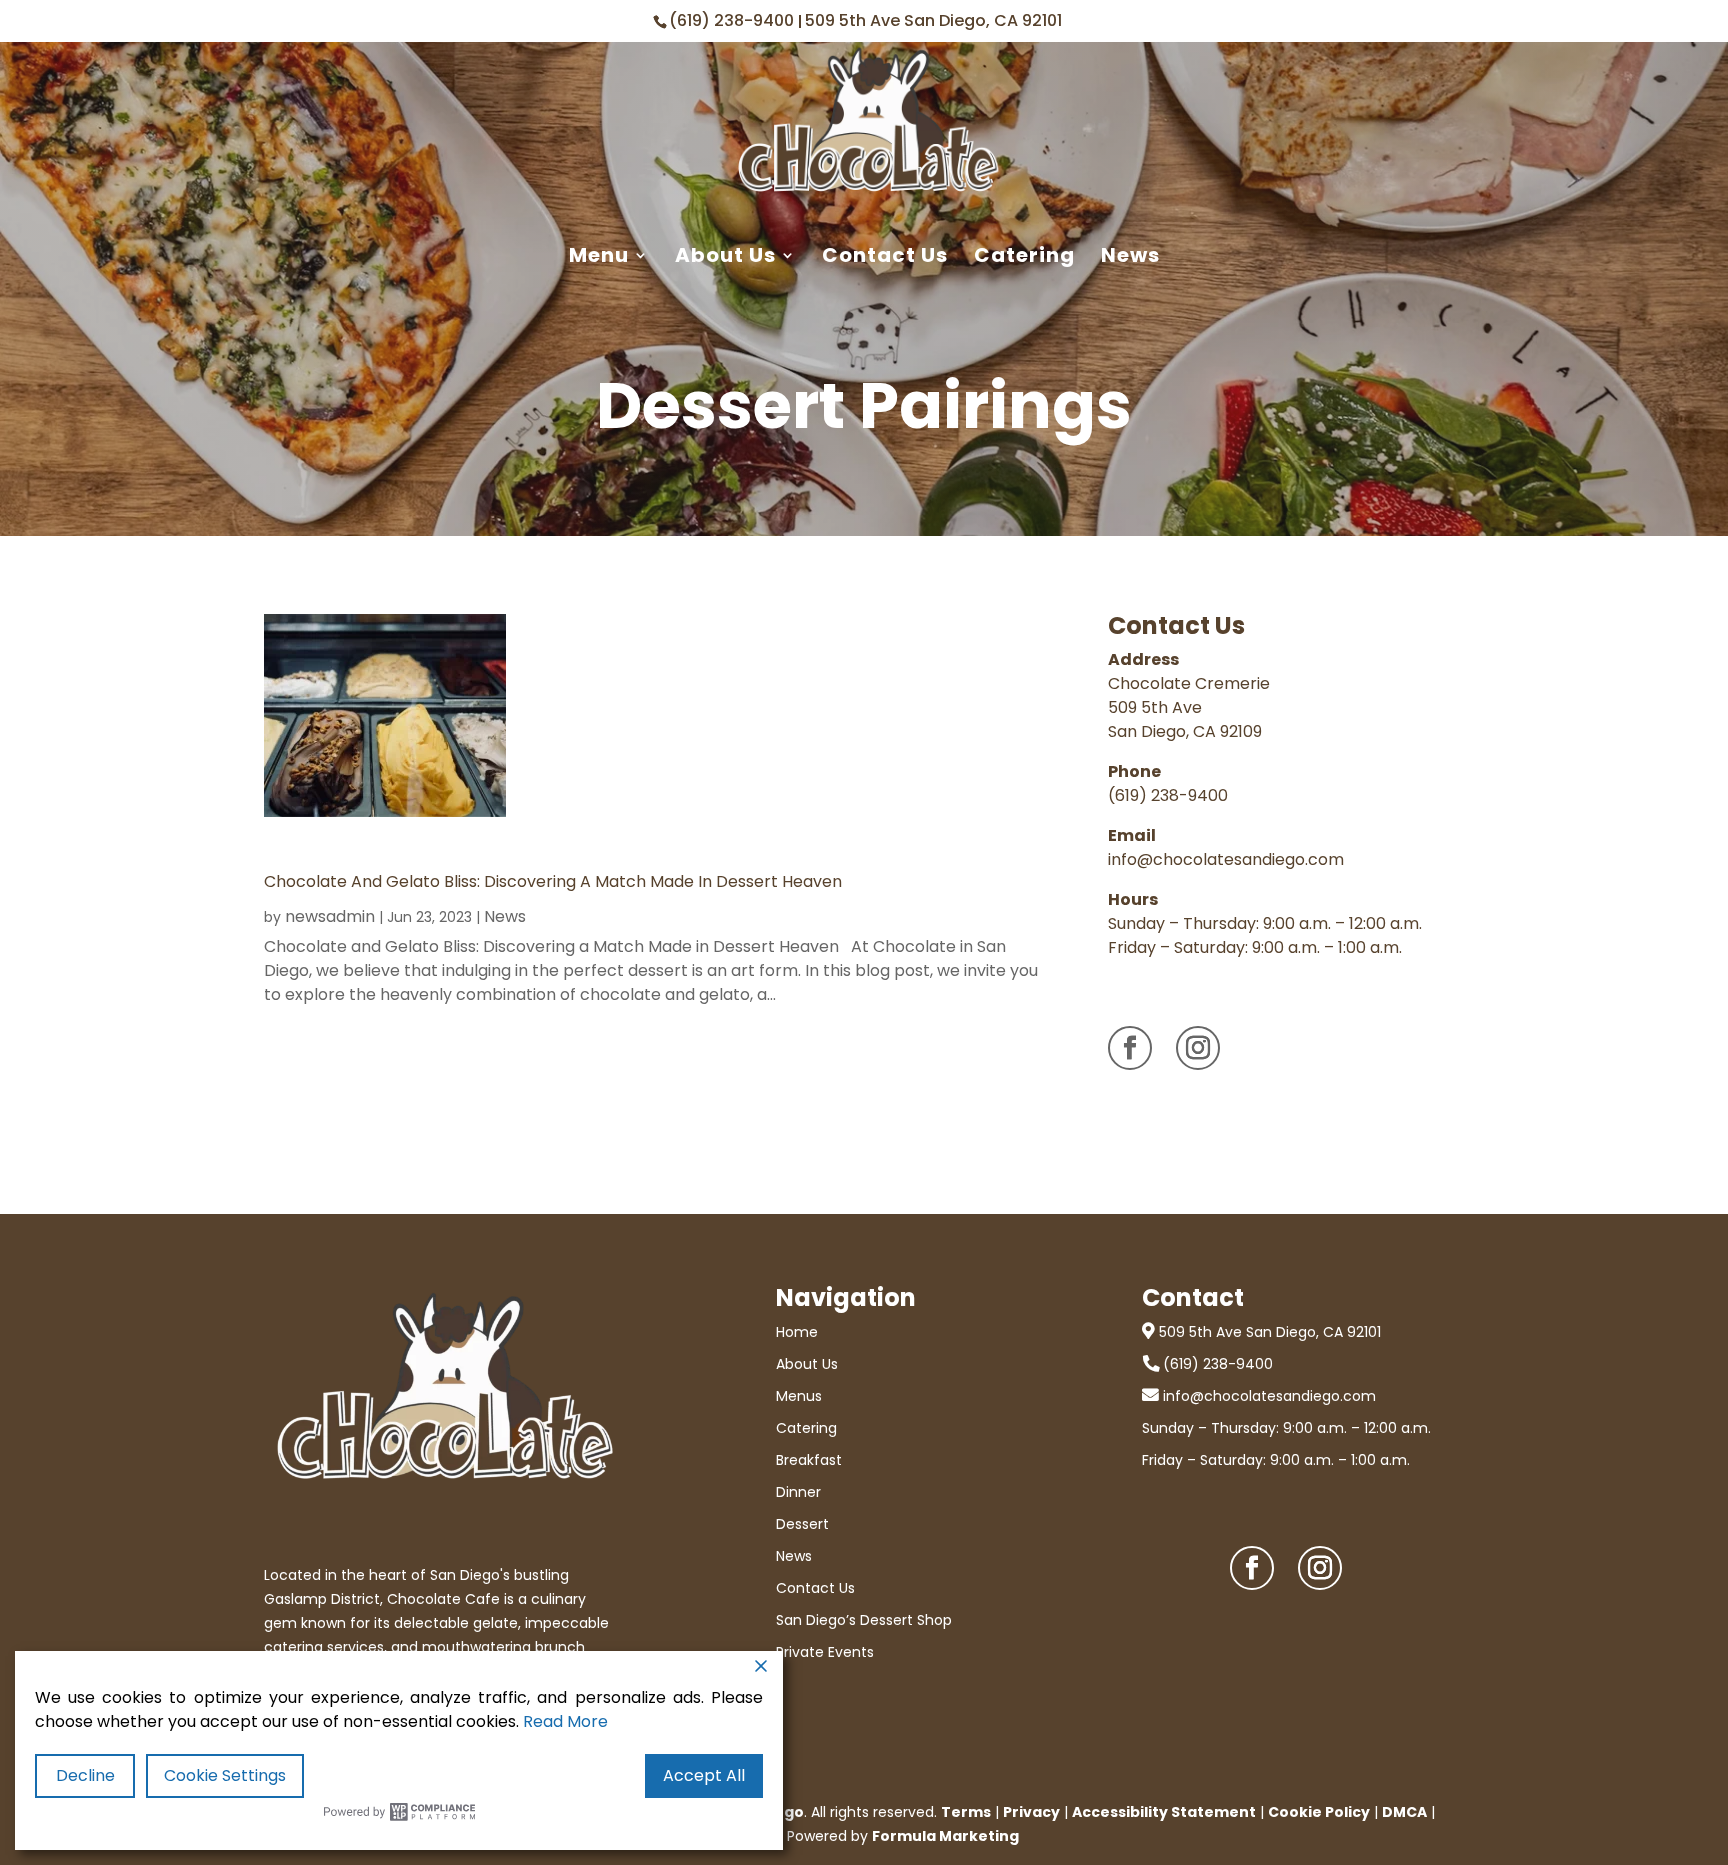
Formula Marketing (945, 1836)
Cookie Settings (225, 1775)
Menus (799, 1396)
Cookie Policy (1319, 1812)
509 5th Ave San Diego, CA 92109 (1185, 719)
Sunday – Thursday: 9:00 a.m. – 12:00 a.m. (1286, 1428)
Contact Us (885, 256)
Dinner (798, 1492)
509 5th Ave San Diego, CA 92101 (933, 20)
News (1130, 256)
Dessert (802, 1524)
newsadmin (330, 916)
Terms (966, 1812)
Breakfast (809, 1460)
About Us (725, 256)
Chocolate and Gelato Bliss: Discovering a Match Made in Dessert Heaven (553, 881)
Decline (85, 1775)
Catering (1024, 256)
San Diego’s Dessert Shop (864, 1620)
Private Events (825, 1652)
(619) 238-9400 (733, 20)
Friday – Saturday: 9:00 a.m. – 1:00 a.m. (1276, 1460)
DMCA (1404, 1812)
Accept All (704, 1775)
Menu (599, 256)
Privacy (1031, 1812)
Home (797, 1332)
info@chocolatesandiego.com (1226, 859)
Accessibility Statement (1164, 1812)
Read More (565, 1721)
